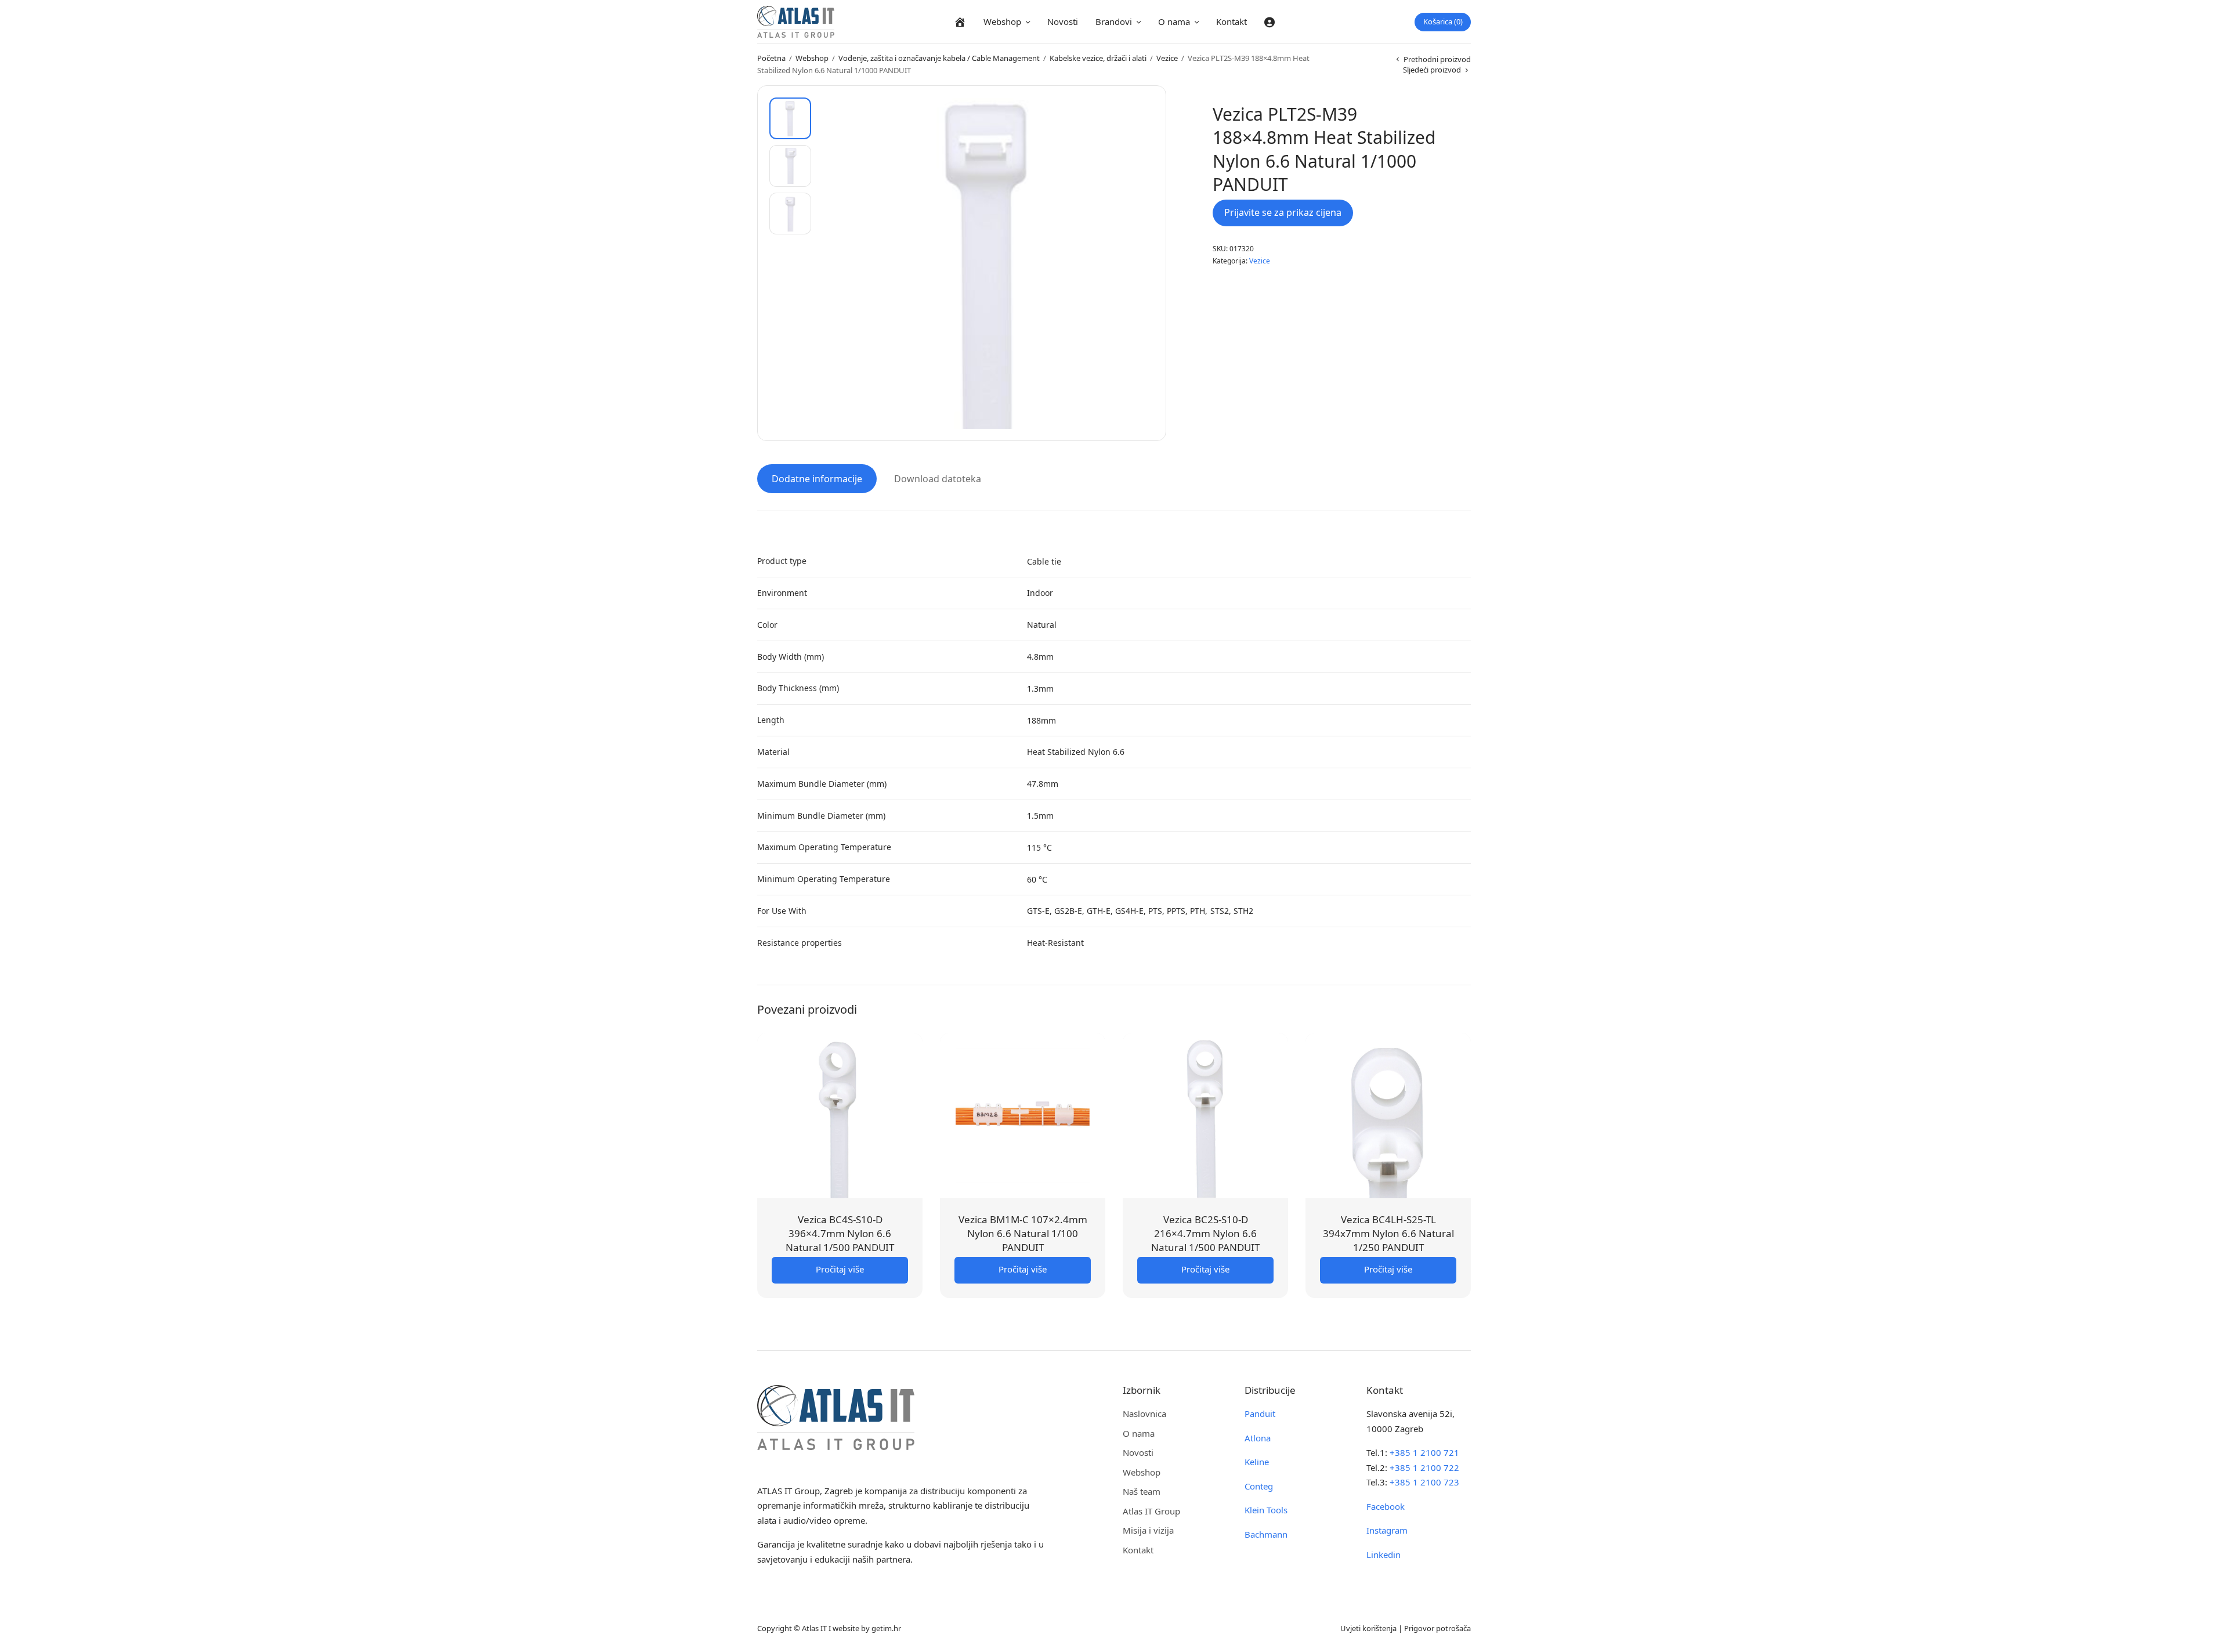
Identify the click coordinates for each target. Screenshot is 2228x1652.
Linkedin (1384, 1555)
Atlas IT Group (1151, 1511)
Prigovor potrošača (1437, 1628)
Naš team (1142, 1491)
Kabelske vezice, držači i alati (1098, 58)
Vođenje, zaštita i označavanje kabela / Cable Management (939, 58)
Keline (1257, 1462)
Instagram (1387, 1530)
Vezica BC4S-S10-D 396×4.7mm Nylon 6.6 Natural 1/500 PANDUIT (840, 1233)
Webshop (1002, 21)
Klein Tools (1266, 1510)
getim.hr (886, 1628)
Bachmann (1266, 1534)
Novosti (1063, 21)
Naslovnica (1144, 1414)
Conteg (1259, 1486)
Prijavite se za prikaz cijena (1283, 212)
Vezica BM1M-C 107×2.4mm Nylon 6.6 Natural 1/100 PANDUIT (1023, 1233)
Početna (771, 58)
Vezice (1167, 58)
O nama (1174, 21)
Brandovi (1114, 21)
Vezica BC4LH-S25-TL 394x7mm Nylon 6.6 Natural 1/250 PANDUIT (1388, 1233)
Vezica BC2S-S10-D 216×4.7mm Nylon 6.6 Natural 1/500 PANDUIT (1205, 1233)
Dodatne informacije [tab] (817, 479)
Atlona (1258, 1438)
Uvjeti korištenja (1368, 1628)
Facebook (1386, 1506)
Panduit (1260, 1414)
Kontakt (1231, 21)
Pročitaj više (840, 1269)
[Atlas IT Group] (796, 22)
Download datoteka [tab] (938, 479)
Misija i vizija (1148, 1530)
